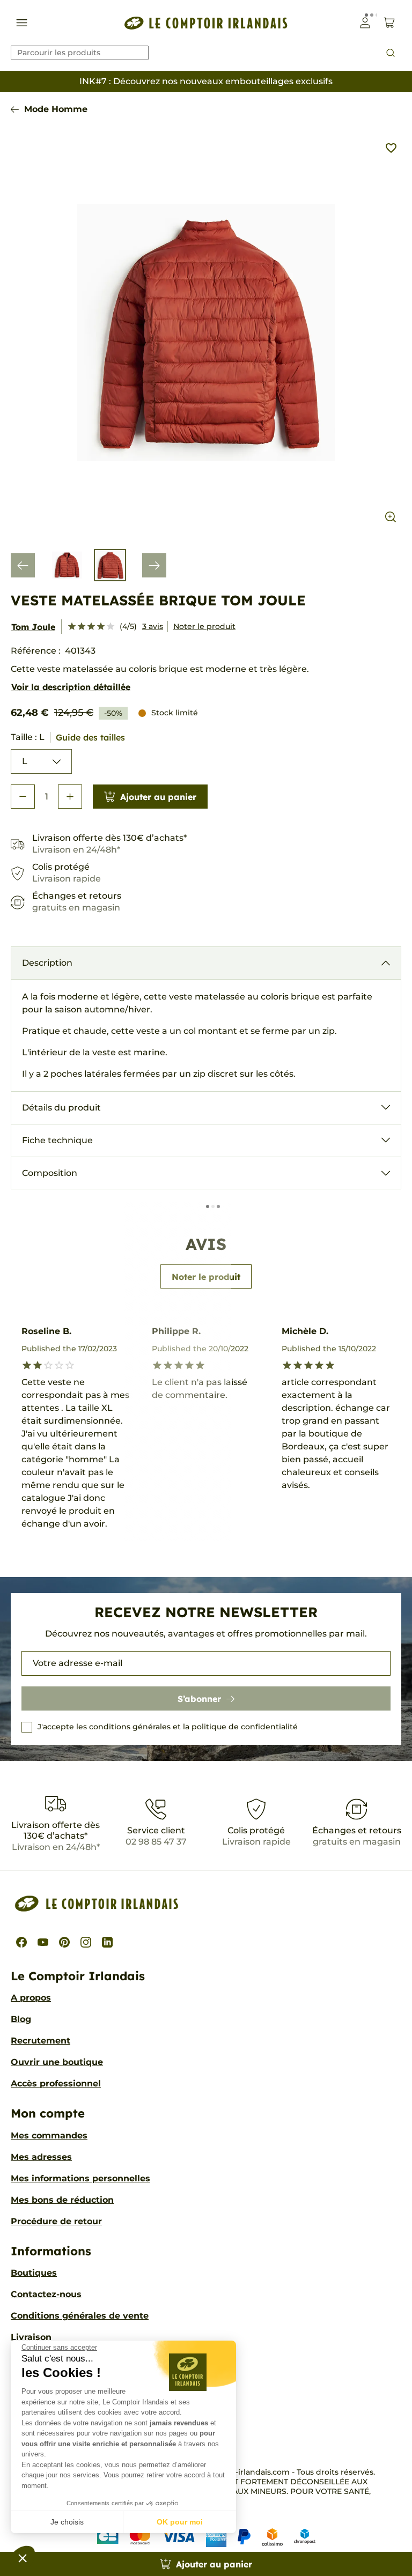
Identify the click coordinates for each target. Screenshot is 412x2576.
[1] (72, 627)
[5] (111, 627)
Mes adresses (41, 2157)
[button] (23, 2558)
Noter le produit (204, 626)
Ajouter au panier (158, 797)
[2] (82, 627)
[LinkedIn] (107, 1942)
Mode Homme (56, 109)
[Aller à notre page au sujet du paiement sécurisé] (206, 2537)
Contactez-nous (46, 2294)
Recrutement (41, 2041)
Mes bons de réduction (62, 2200)
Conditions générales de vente (80, 2316)
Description (47, 963)
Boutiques (34, 2273)
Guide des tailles (90, 737)
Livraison (31, 2337)
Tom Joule (33, 627)
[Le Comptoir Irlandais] (206, 23)
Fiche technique (57, 1140)
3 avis (153, 626)
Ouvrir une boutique (57, 2062)
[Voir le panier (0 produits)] (389, 23)
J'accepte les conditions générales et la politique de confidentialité (168, 1727)
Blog (21, 2019)
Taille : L (68, 737)
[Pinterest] (64, 1942)
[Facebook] (21, 1942)
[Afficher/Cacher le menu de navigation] (22, 23)
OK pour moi (180, 2522)
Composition (50, 1173)
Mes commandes (49, 2135)
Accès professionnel (56, 2083)
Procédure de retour (56, 2221)
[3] (91, 627)
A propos (31, 1998)
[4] (101, 627)
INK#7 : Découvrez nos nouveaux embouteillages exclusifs (206, 81)
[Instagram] (86, 1942)
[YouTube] (43, 1942)
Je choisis (67, 2522)
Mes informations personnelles (80, 2178)
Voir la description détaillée (71, 687)
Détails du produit (61, 1108)
